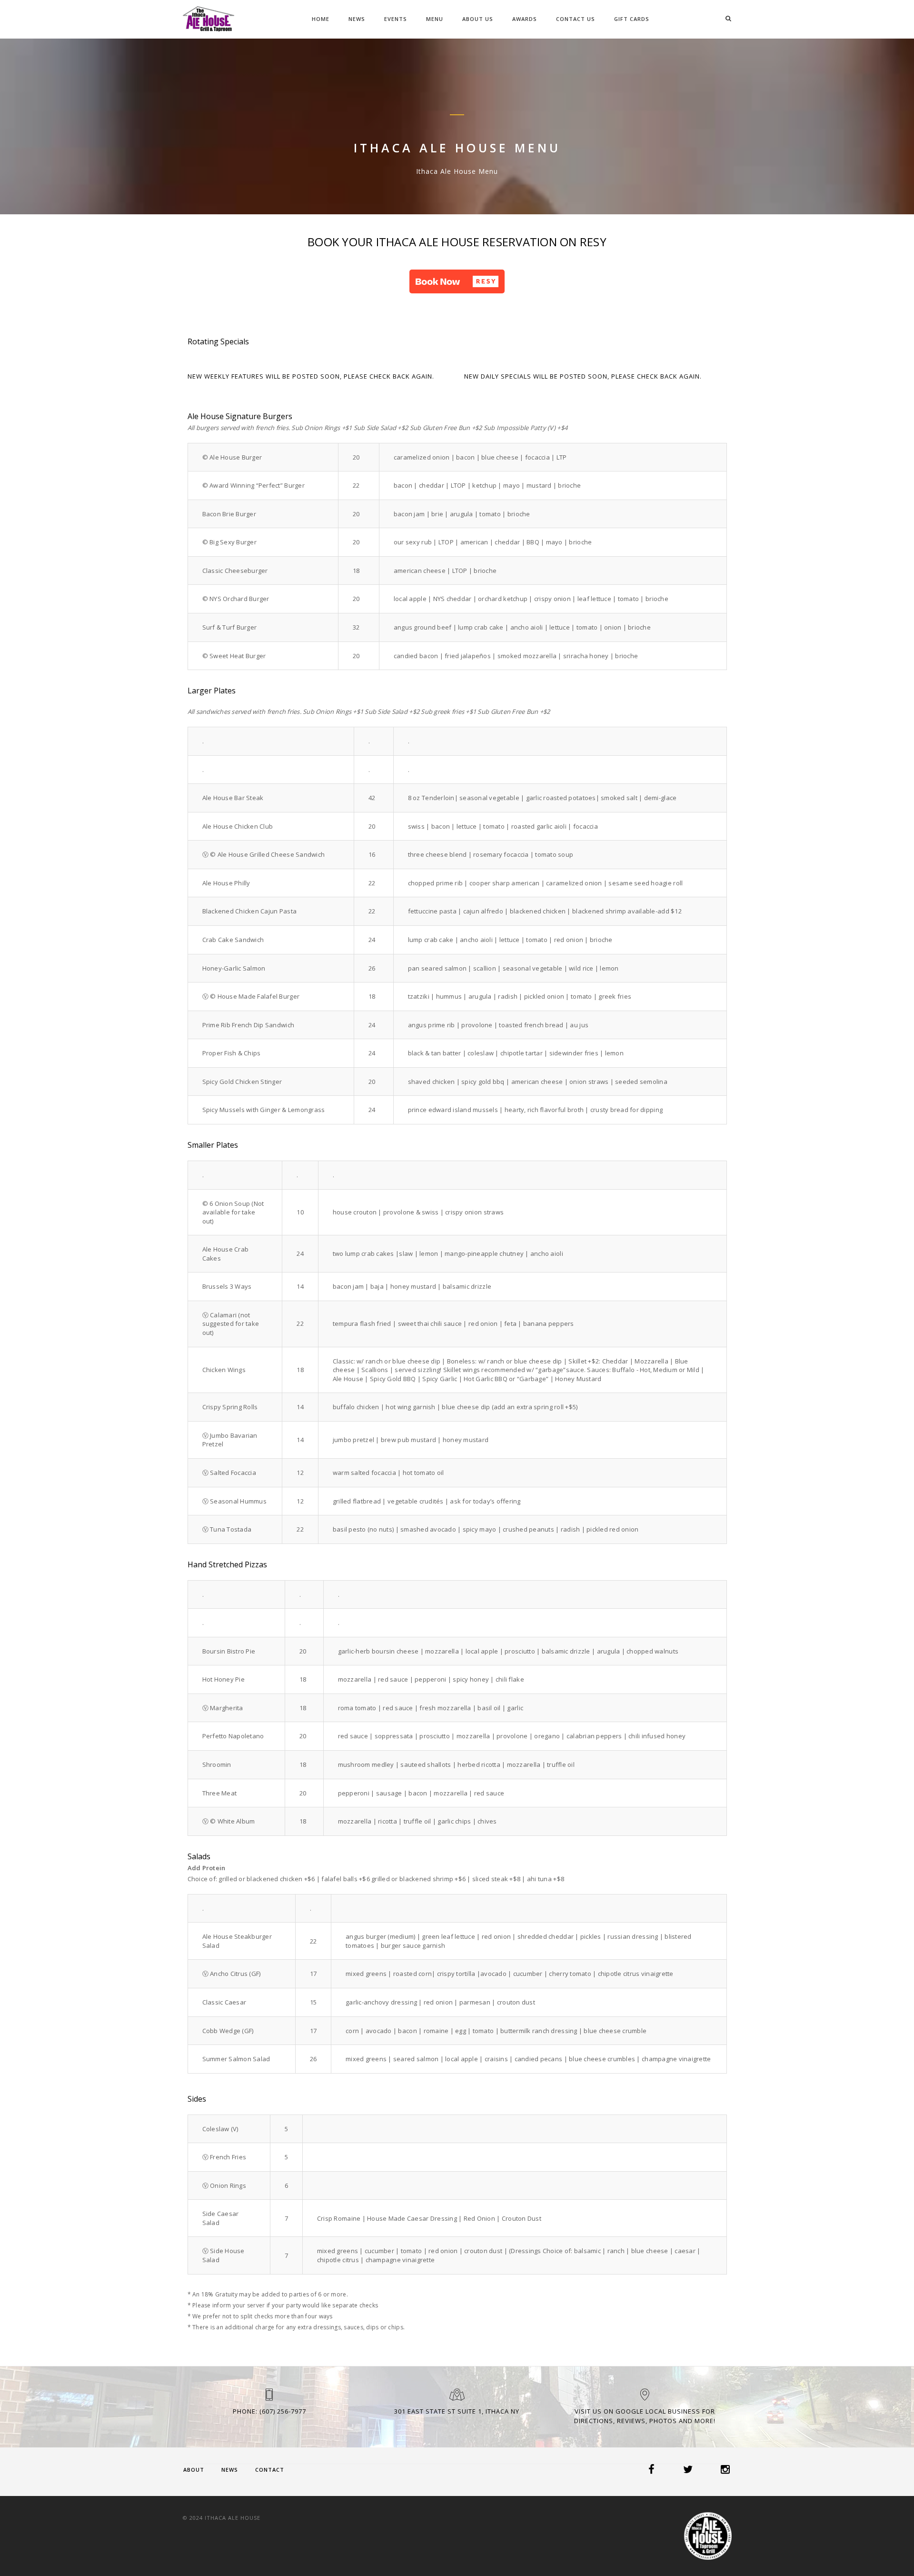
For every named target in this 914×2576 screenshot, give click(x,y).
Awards (525, 19)
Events (396, 19)
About (194, 2470)
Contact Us (576, 19)
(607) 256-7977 (283, 2411)
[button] (457, 281)
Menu (435, 19)
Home (321, 19)
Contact (270, 2470)
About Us (478, 19)
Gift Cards (632, 19)
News (357, 19)
